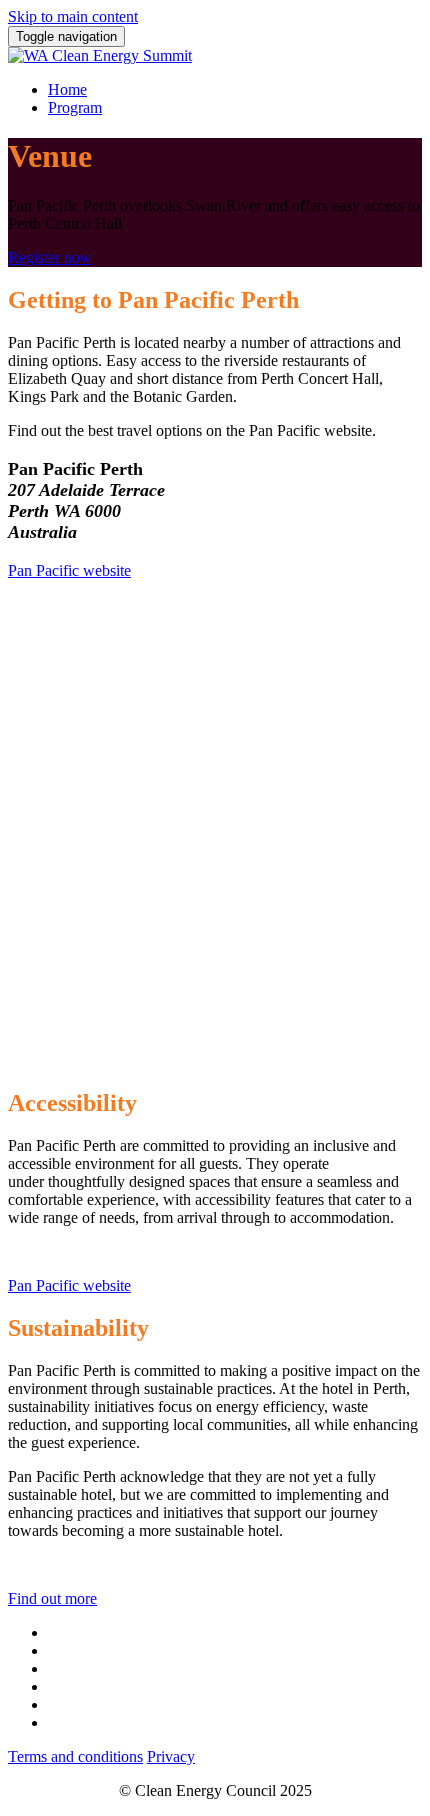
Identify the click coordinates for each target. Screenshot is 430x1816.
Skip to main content (73, 16)
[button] (50, 257)
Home (67, 89)
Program (75, 107)
